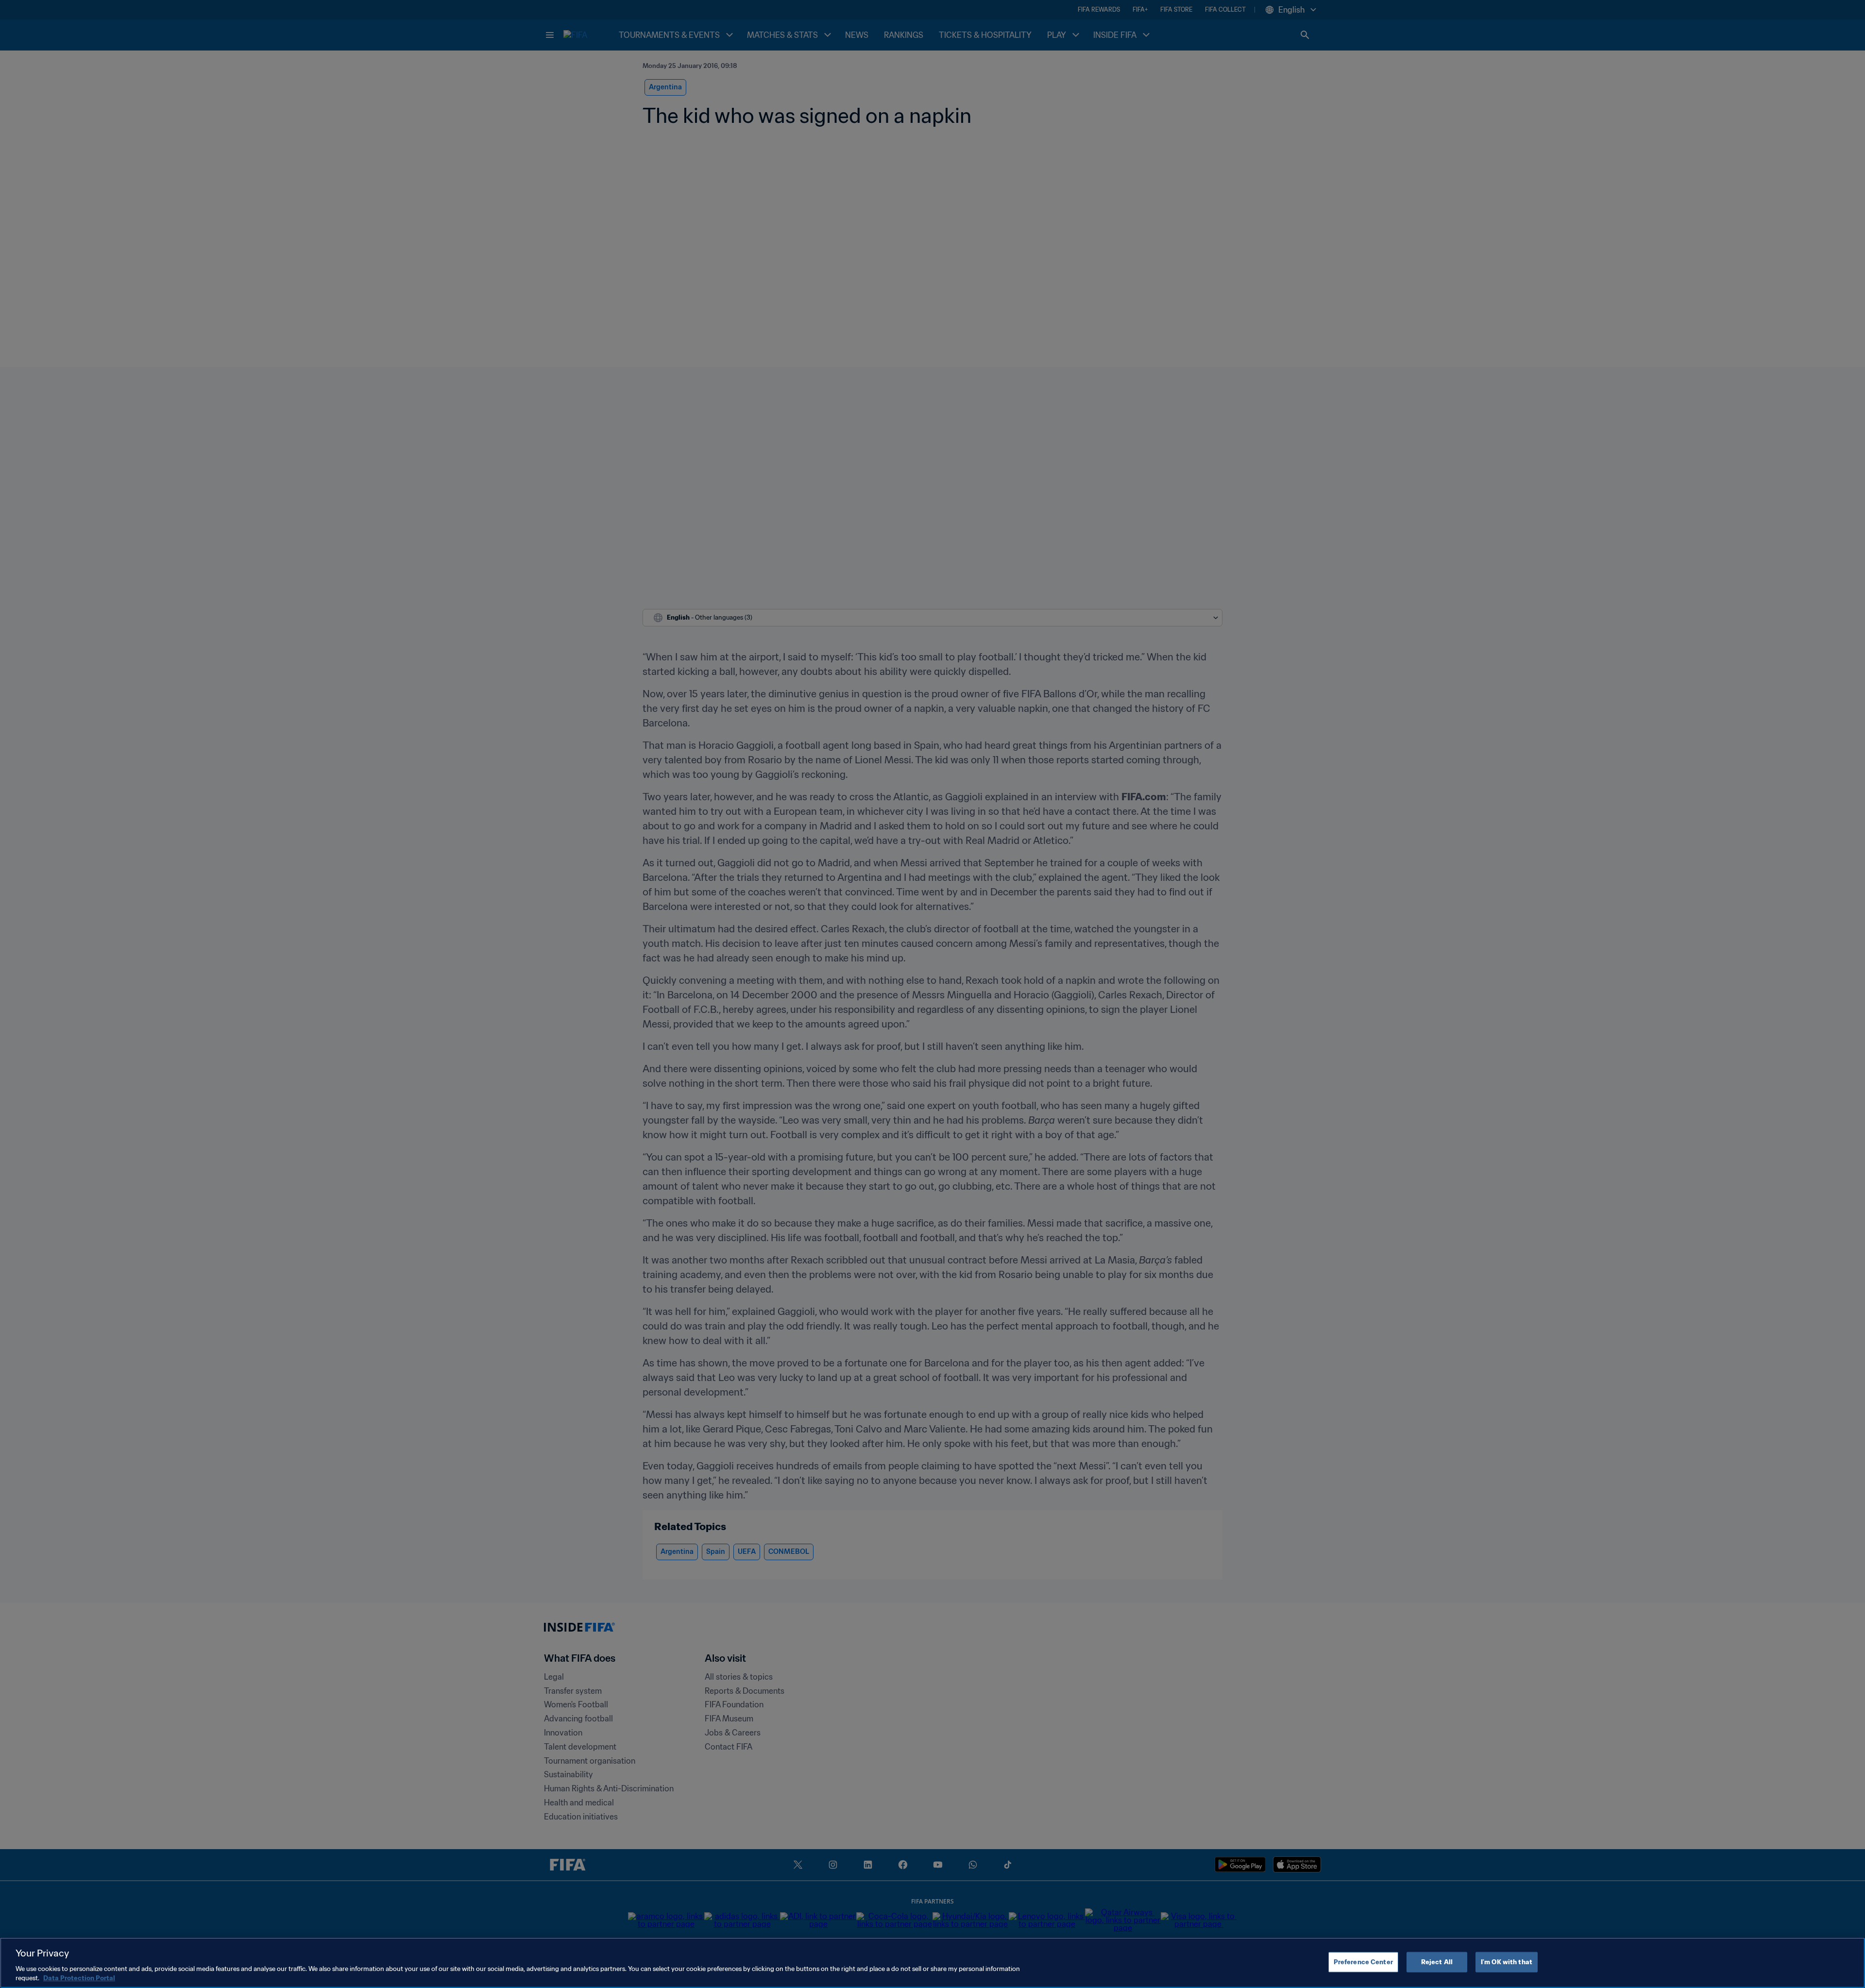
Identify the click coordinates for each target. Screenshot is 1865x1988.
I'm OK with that (1507, 1962)
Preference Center (1363, 1962)
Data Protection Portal (79, 1978)
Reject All (1437, 1962)
